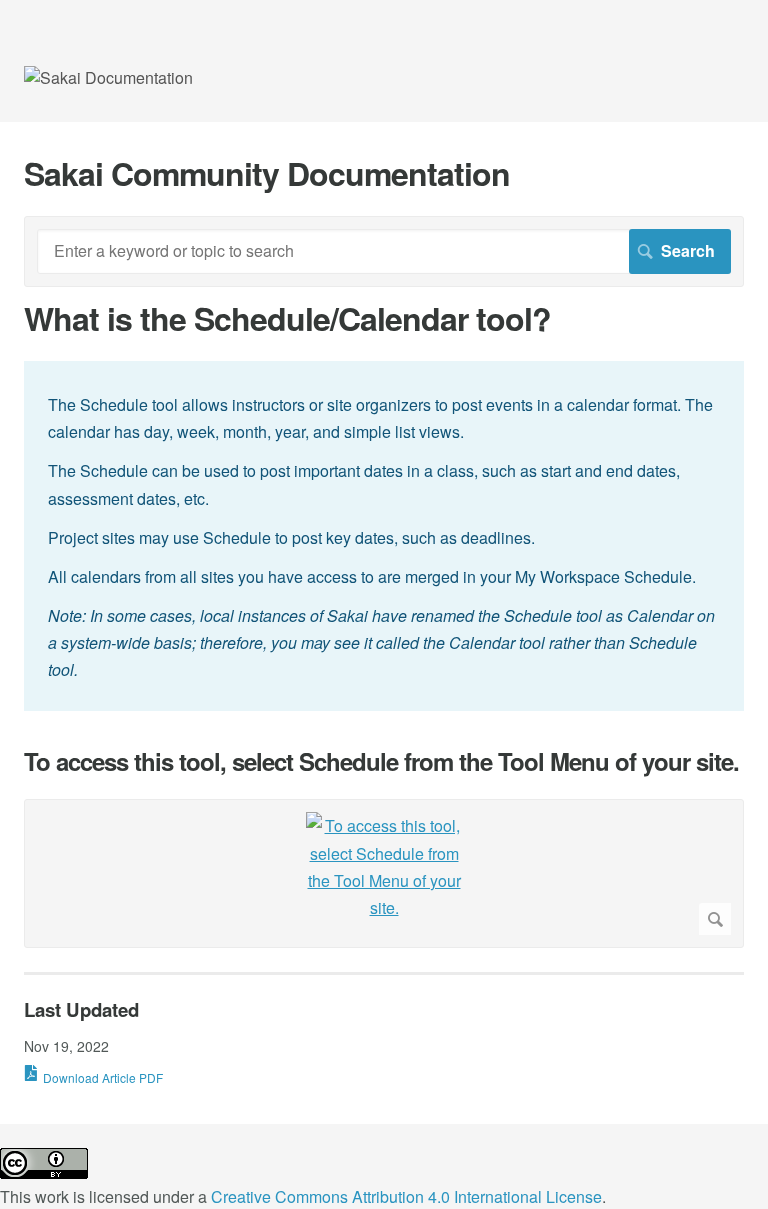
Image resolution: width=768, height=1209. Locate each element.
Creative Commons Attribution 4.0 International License (406, 1196)
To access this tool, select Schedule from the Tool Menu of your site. (381, 761)
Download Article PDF (103, 1077)
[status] (384, 536)
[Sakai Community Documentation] (108, 77)
